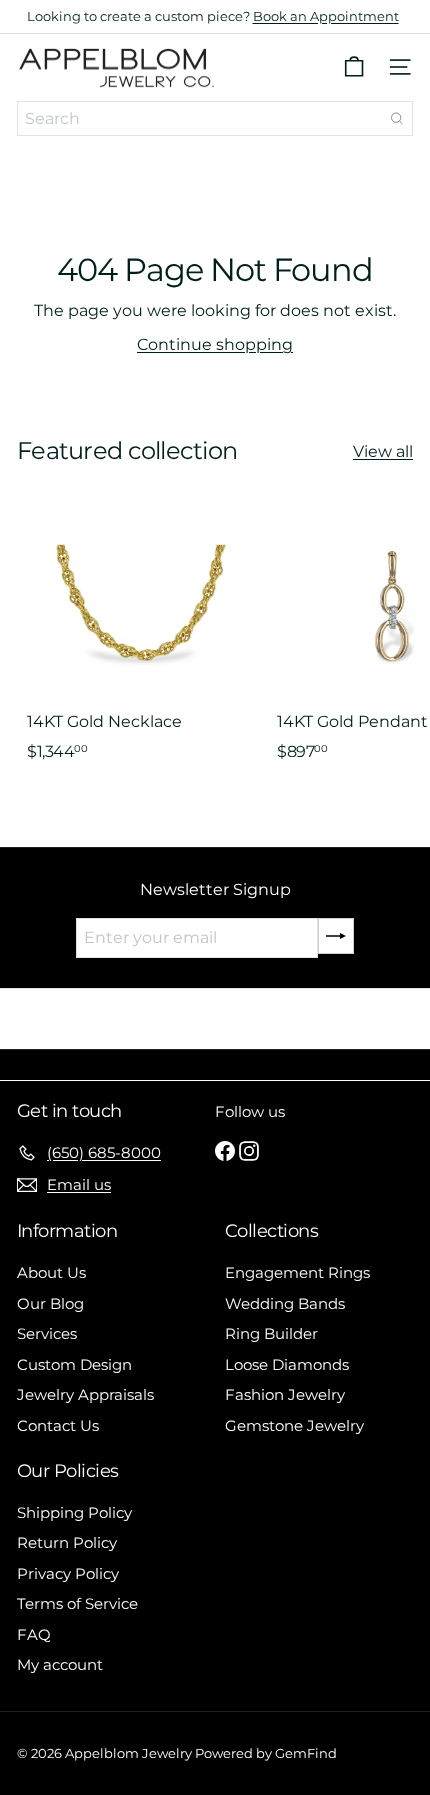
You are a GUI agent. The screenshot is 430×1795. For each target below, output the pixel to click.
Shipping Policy (74, 1512)
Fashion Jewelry (285, 1394)
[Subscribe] (336, 936)
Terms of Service (77, 1603)
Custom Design (74, 1364)
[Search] (397, 118)
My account (60, 1664)
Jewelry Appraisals (85, 1394)
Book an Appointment (326, 16)
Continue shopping (215, 344)
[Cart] (354, 67)
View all (383, 451)
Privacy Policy (68, 1573)
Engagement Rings (297, 1272)
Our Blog (50, 1303)
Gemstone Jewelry (294, 1425)
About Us (51, 1272)
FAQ (34, 1634)
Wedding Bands (285, 1303)
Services (47, 1333)
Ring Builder (271, 1333)
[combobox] (215, 118)
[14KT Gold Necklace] (142, 644)
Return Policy (67, 1542)
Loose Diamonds (287, 1364)
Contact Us (58, 1425)
